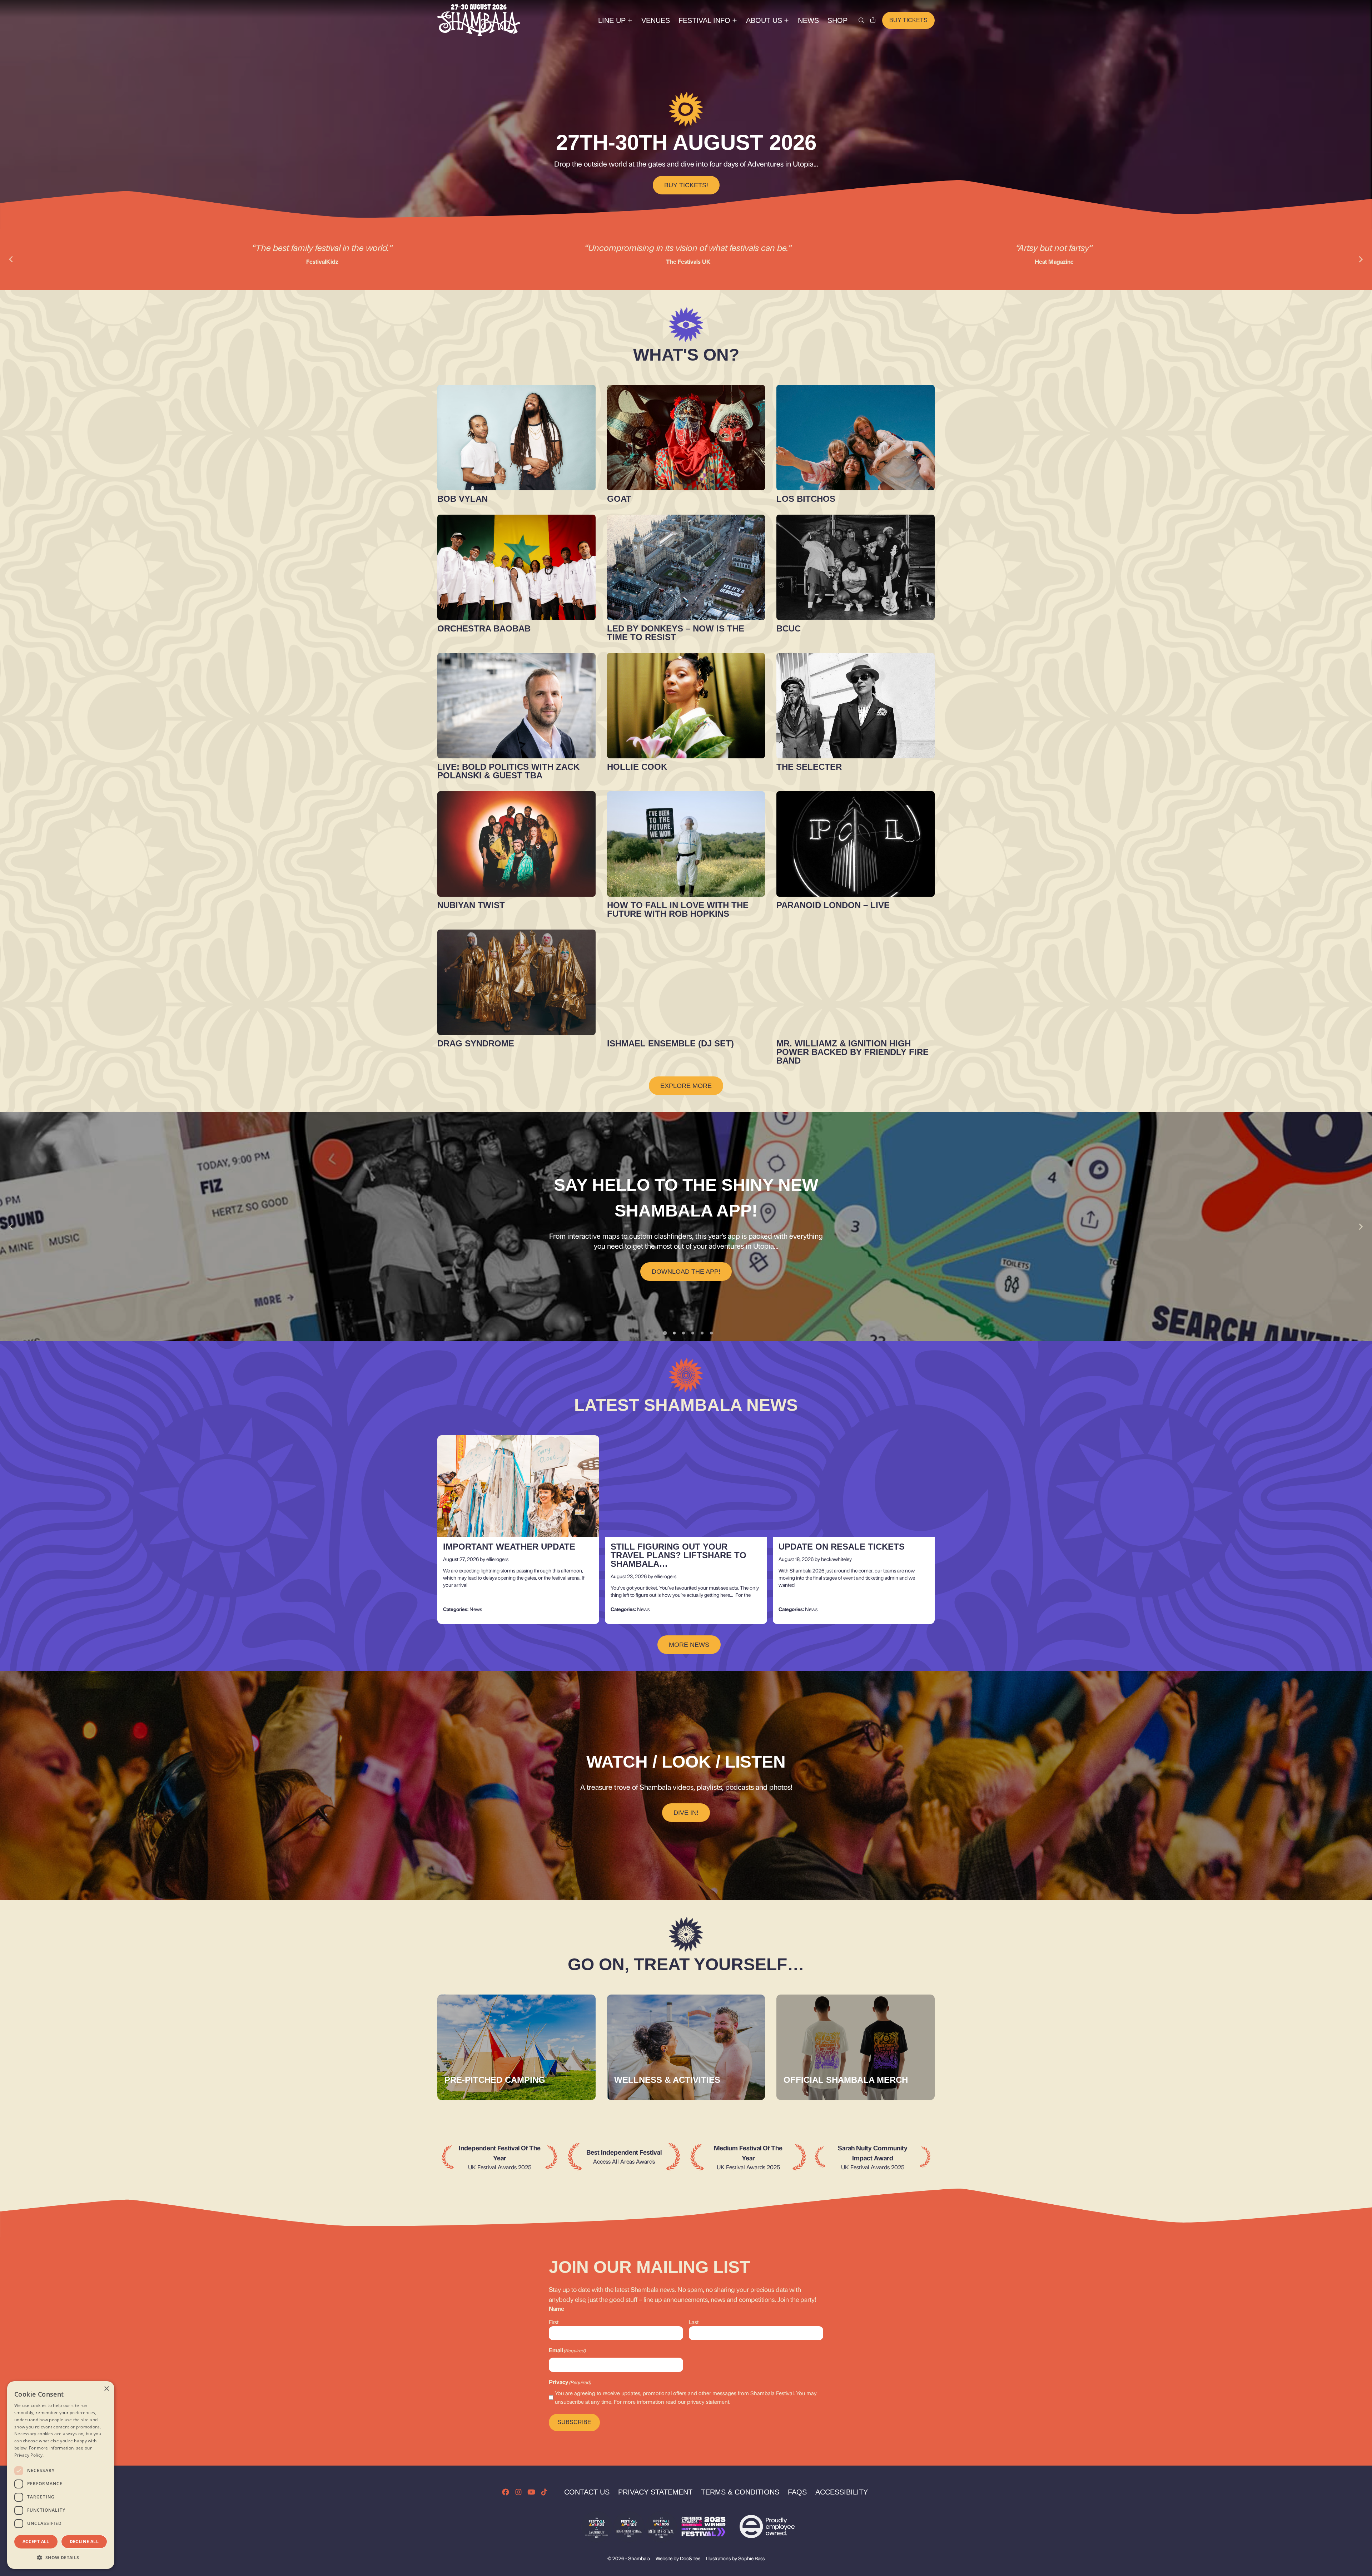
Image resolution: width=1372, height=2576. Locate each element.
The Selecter (809, 767)
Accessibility (842, 2492)
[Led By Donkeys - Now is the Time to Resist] (686, 567)
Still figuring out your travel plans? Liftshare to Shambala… (678, 1555)
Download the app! (686, 1272)
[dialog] (61, 2475)
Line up (612, 20)
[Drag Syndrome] (516, 982)
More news (689, 1645)
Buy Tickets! (686, 185)
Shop (837, 20)
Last (694, 2322)
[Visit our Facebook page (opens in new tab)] (506, 2492)
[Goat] (686, 438)
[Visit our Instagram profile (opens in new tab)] (518, 2492)
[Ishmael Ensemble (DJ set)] (686, 982)
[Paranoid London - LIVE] (856, 844)
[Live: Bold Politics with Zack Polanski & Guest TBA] (516, 706)
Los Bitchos (806, 499)
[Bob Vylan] (516, 438)
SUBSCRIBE (574, 2422)
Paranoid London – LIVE (833, 905)
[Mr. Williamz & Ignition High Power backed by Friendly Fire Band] (856, 982)
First (554, 2322)
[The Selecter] (856, 706)
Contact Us (587, 2492)
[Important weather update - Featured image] (518, 1486)
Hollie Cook (637, 767)
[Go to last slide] (11, 1227)
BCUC (789, 628)
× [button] (106, 2389)
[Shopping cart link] (873, 20)
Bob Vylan (463, 499)
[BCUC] (856, 567)
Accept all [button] (36, 2542)
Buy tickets (908, 20)
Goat (619, 499)
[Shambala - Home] (479, 20)
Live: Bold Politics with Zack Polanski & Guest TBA (508, 771)
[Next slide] (1361, 259)
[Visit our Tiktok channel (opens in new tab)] (544, 2492)
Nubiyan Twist (471, 905)
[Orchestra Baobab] (516, 567)
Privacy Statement (655, 2492)
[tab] (665, 1333)
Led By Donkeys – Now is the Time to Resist (676, 633)
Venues (656, 20)
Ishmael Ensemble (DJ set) (670, 1043)
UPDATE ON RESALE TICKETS (842, 1547)
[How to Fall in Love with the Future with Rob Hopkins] (686, 844)
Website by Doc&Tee (678, 2558)
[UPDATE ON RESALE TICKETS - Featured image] (854, 1486)
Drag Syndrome (476, 1043)
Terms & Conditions (740, 2492)
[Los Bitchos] (856, 438)
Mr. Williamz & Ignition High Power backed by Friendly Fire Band (852, 1052)
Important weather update (509, 1547)
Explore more (686, 1086)
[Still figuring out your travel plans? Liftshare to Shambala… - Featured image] (686, 1486)
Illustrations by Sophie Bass (735, 2558)
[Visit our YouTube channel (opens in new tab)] (531, 2492)
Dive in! (686, 1813)
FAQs (797, 2492)
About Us (764, 20)
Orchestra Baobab (484, 628)
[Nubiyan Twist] (516, 844)
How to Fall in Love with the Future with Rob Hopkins (678, 909)
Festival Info (704, 20)
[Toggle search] (861, 20)
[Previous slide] (11, 259)
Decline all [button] (84, 2542)
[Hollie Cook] (686, 706)
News (808, 20)
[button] (61, 2557)
